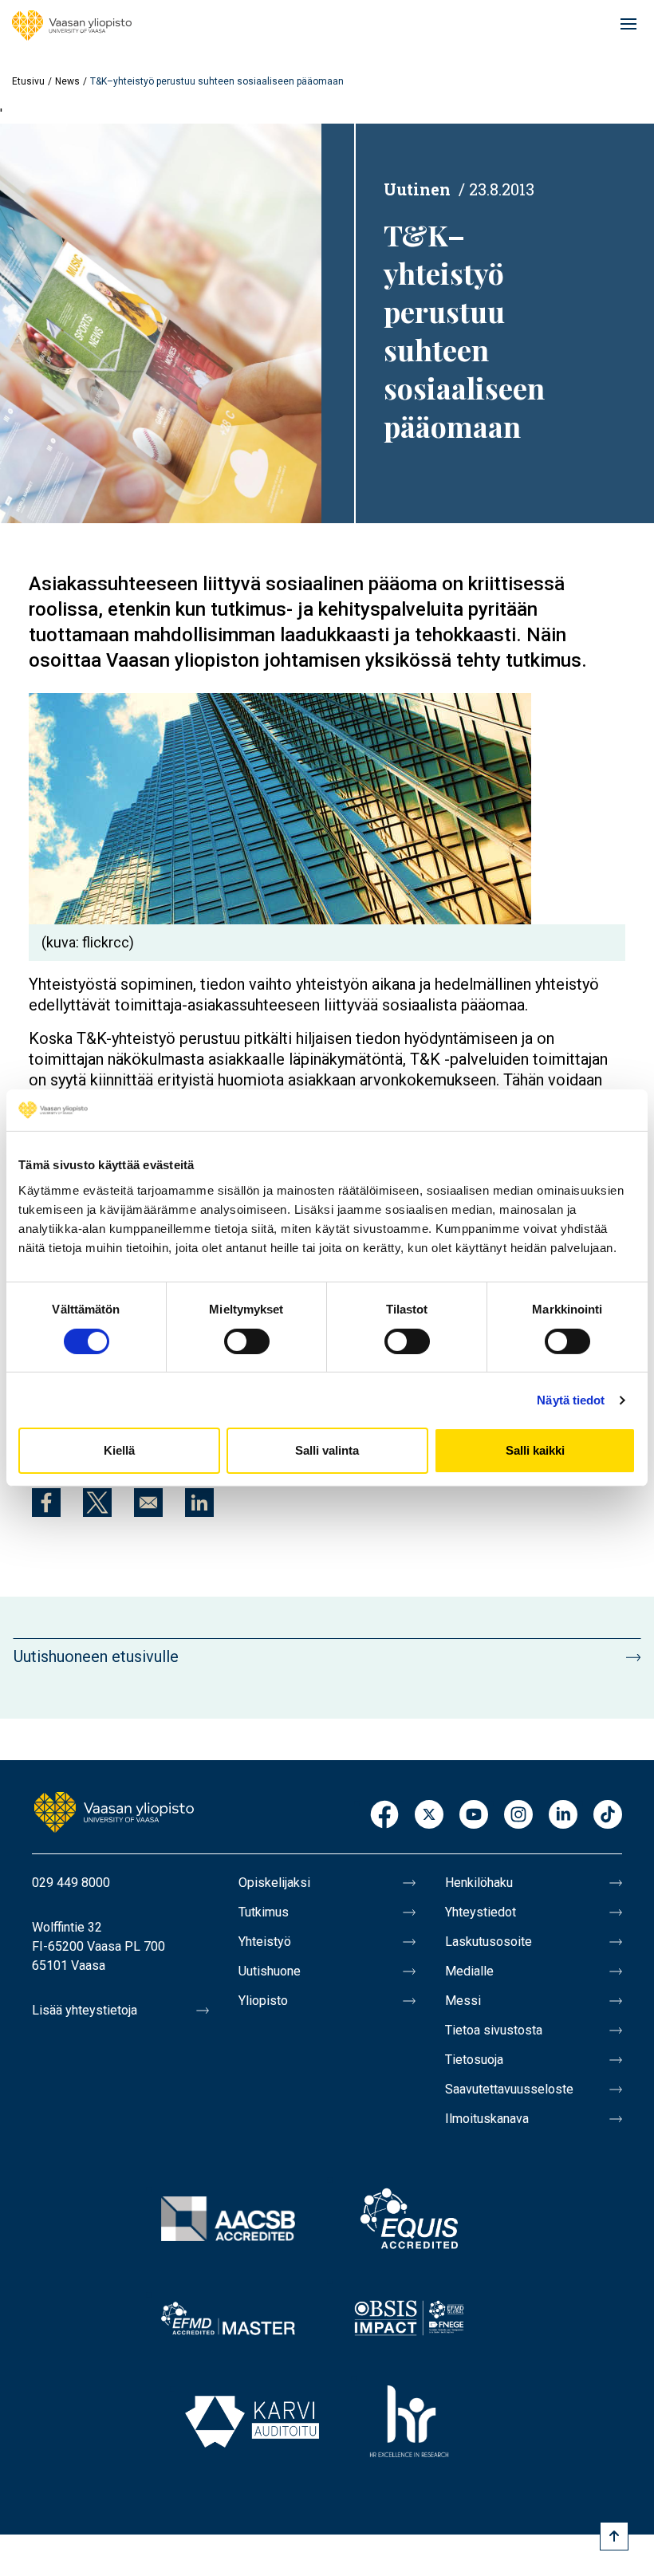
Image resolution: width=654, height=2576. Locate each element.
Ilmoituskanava (487, 2119)
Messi (463, 2001)
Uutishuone (270, 1971)
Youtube (474, 1816)
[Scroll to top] (614, 2536)
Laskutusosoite (489, 1942)
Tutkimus (264, 1912)
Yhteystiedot (481, 1912)
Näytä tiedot (571, 1400)
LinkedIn (563, 1816)
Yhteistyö (265, 1942)
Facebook (384, 1816)
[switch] (247, 1341)
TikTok (608, 1816)
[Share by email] (148, 1503)
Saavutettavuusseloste (509, 2089)
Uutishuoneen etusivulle (96, 1656)
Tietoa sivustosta (494, 2030)
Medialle (469, 1971)
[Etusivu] (72, 26)
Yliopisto (263, 2001)
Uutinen (417, 189)
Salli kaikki (535, 1450)
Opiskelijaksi (274, 1883)
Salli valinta (327, 1450)
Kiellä (119, 1450)
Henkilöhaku (479, 1883)
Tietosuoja (474, 2060)
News (67, 81)
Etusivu (28, 81)
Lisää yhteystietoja (85, 2010)
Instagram (518, 1816)
